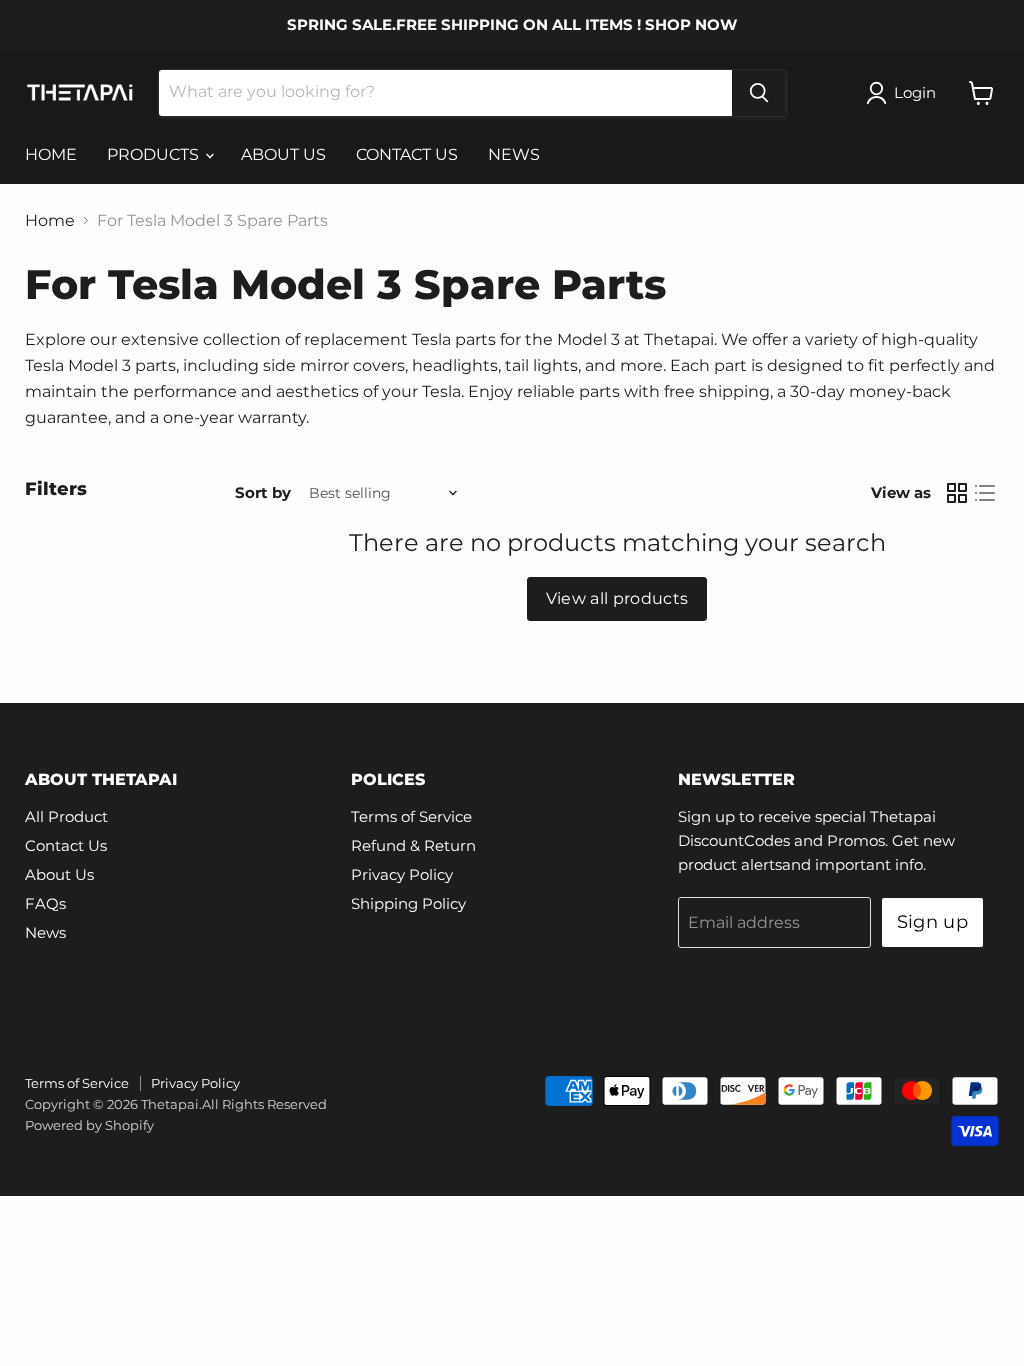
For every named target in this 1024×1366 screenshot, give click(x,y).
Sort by (263, 492)
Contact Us (66, 845)
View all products (617, 598)
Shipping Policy (408, 903)
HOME (51, 154)
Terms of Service (411, 816)
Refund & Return (413, 845)
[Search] (759, 93)
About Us (59, 874)
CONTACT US (407, 154)
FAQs (45, 903)
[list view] (985, 493)
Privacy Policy (402, 874)
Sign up (933, 922)
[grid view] (957, 493)
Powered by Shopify (89, 1125)
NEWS (514, 154)
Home (50, 221)
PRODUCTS (155, 154)
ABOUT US (283, 154)
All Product (66, 816)
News (45, 932)
